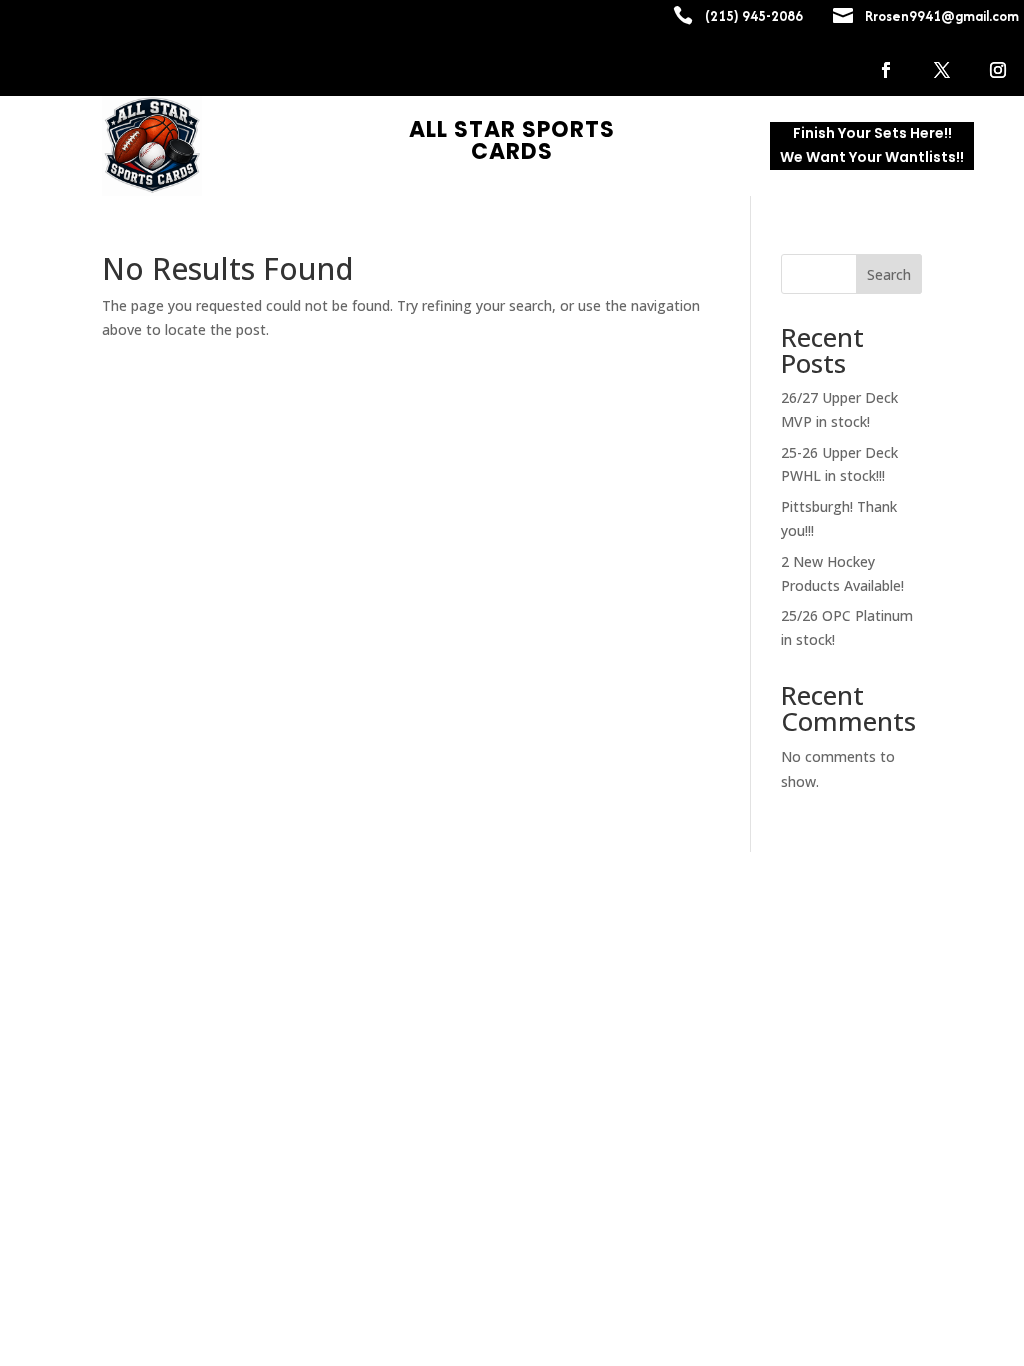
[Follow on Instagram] (998, 70)
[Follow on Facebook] (886, 70)
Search (889, 274)
